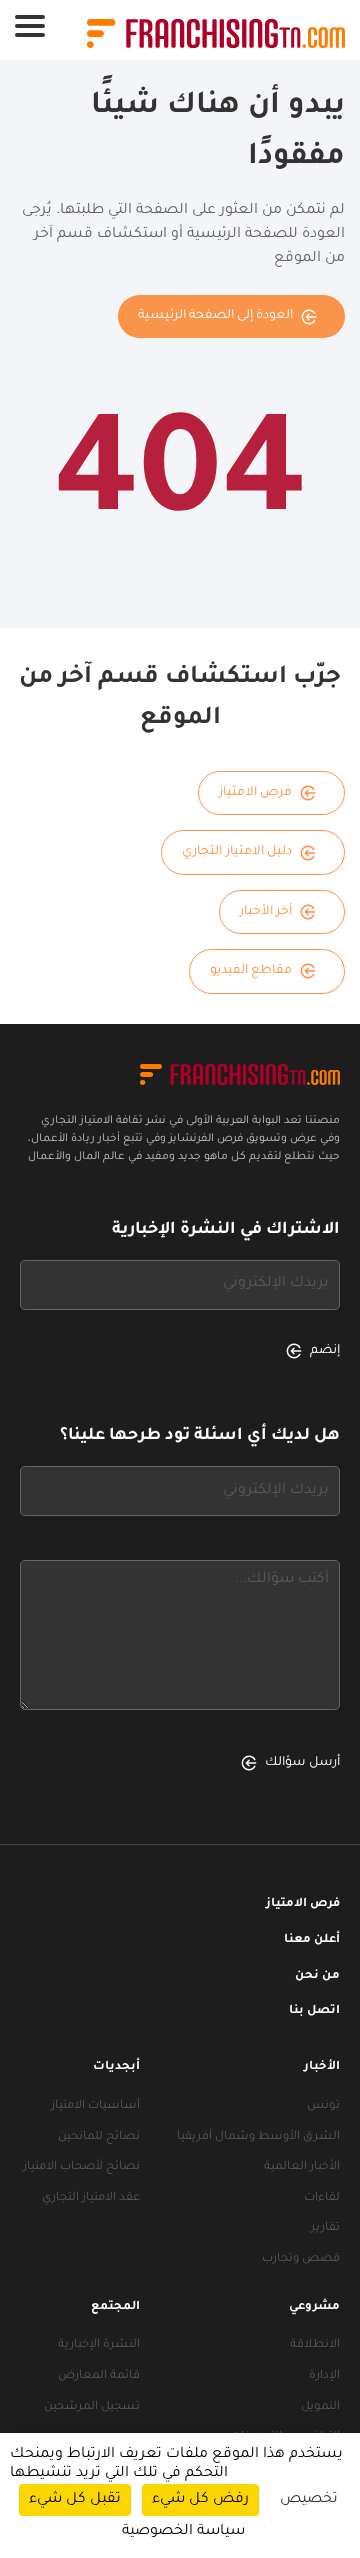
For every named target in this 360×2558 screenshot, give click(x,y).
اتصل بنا (314, 2011)
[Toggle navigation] (30, 26)
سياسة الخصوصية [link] (183, 2532)
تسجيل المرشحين (92, 2407)
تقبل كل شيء (75, 2500)
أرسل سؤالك (302, 1763)
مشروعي (314, 2307)
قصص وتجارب (301, 2259)
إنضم (325, 1351)
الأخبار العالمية (302, 2167)
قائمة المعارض (99, 2376)
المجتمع (115, 2307)
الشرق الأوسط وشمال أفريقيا (258, 2137)
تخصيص (309, 2500)
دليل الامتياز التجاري (237, 852)
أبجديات (116, 2067)
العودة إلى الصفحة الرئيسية (215, 316)
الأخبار (322, 2067)
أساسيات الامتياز (95, 2106)
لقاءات (322, 2198)
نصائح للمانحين (99, 2137)
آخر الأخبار (266, 912)
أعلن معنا (312, 1940)
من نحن (317, 1976)
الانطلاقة (315, 2345)
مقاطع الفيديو (251, 971)
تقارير (325, 2228)
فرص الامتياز (256, 793)
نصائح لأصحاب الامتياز (81, 2167)
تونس (323, 2106)
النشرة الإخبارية (99, 2345)
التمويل (320, 2407)
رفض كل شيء (200, 2500)
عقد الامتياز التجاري (91, 2198)
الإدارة (324, 2376)
